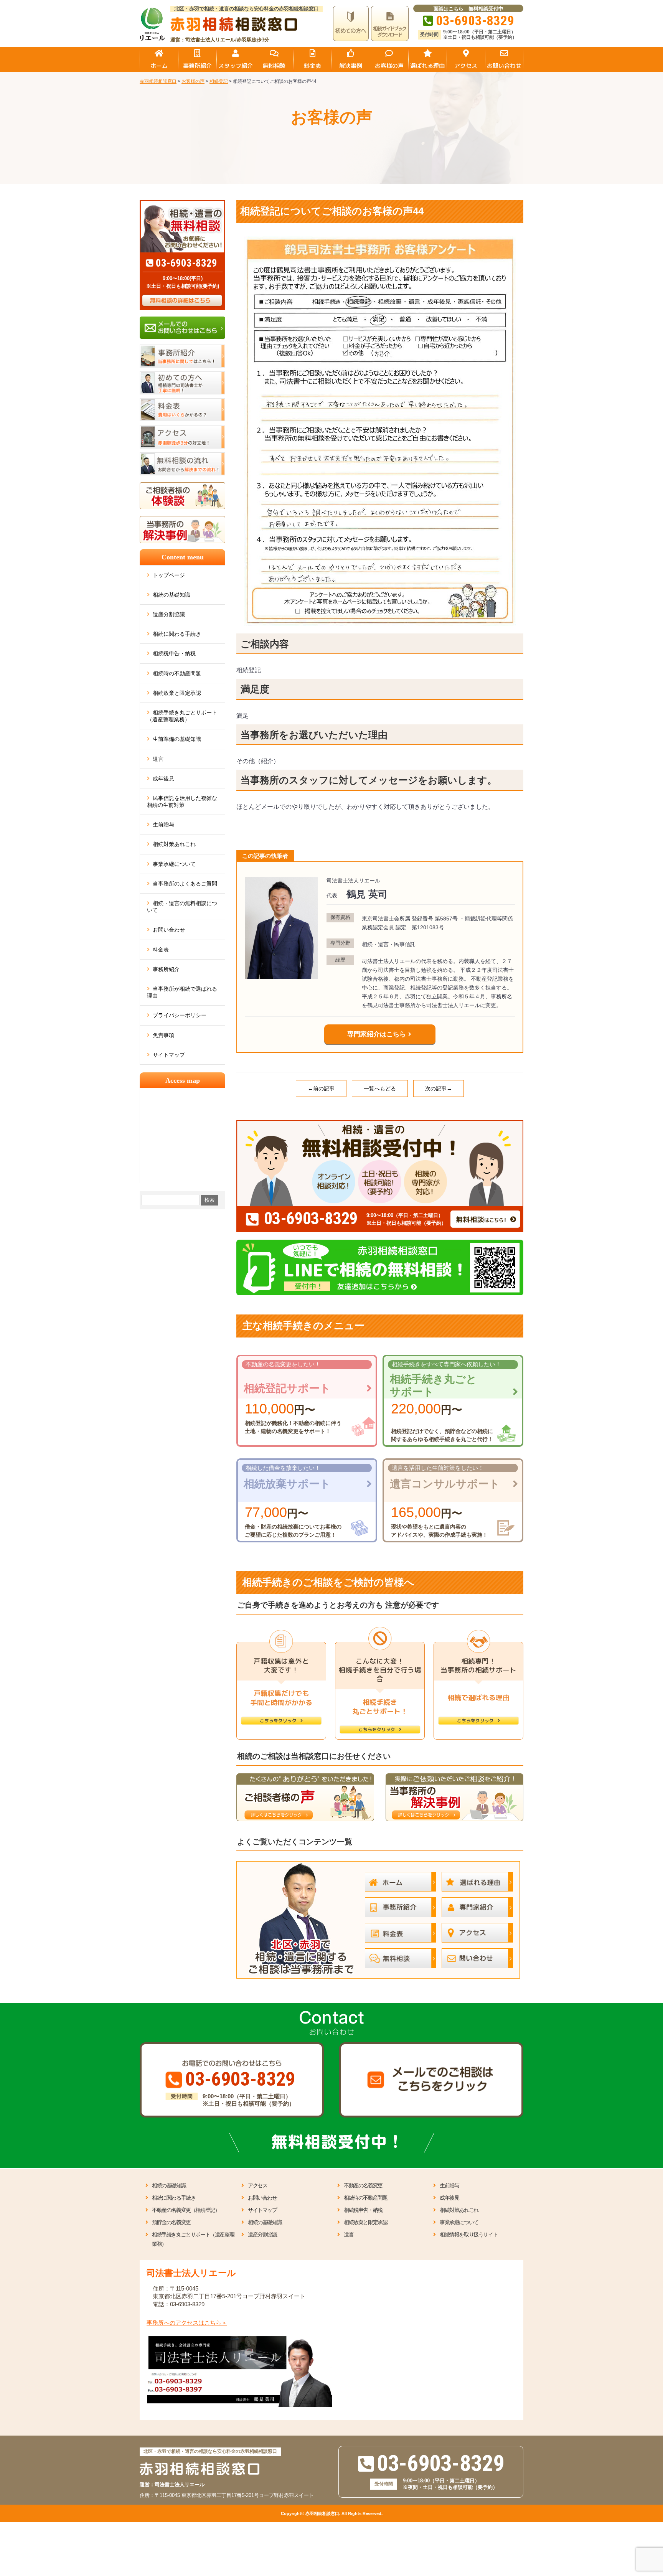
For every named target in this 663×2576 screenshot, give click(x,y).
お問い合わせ (169, 930)
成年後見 (163, 778)
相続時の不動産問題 (177, 673)
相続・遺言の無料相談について (182, 907)
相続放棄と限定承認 (177, 693)
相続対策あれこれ (174, 844)
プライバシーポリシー (180, 1015)
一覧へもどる (380, 1088)
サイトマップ (169, 1055)
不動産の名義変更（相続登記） (186, 2210)
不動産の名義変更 (363, 2185)
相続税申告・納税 (174, 653)
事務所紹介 (166, 969)
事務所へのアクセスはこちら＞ (187, 2323)
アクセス (257, 2185)
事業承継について (174, 864)
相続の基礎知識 (172, 595)
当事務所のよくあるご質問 (185, 884)
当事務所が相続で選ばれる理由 (182, 992)
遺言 (158, 759)
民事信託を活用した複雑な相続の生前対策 (182, 801)
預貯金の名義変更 (171, 2222)
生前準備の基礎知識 (177, 739)
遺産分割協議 (169, 614)
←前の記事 (321, 1088)
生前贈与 (163, 825)
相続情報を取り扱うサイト (469, 2235)
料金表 (161, 950)
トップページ (169, 575)
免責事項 (163, 1035)
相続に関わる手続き (177, 634)
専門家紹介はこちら (377, 1034)
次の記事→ (439, 1088)
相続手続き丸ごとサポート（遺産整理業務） (182, 716)
